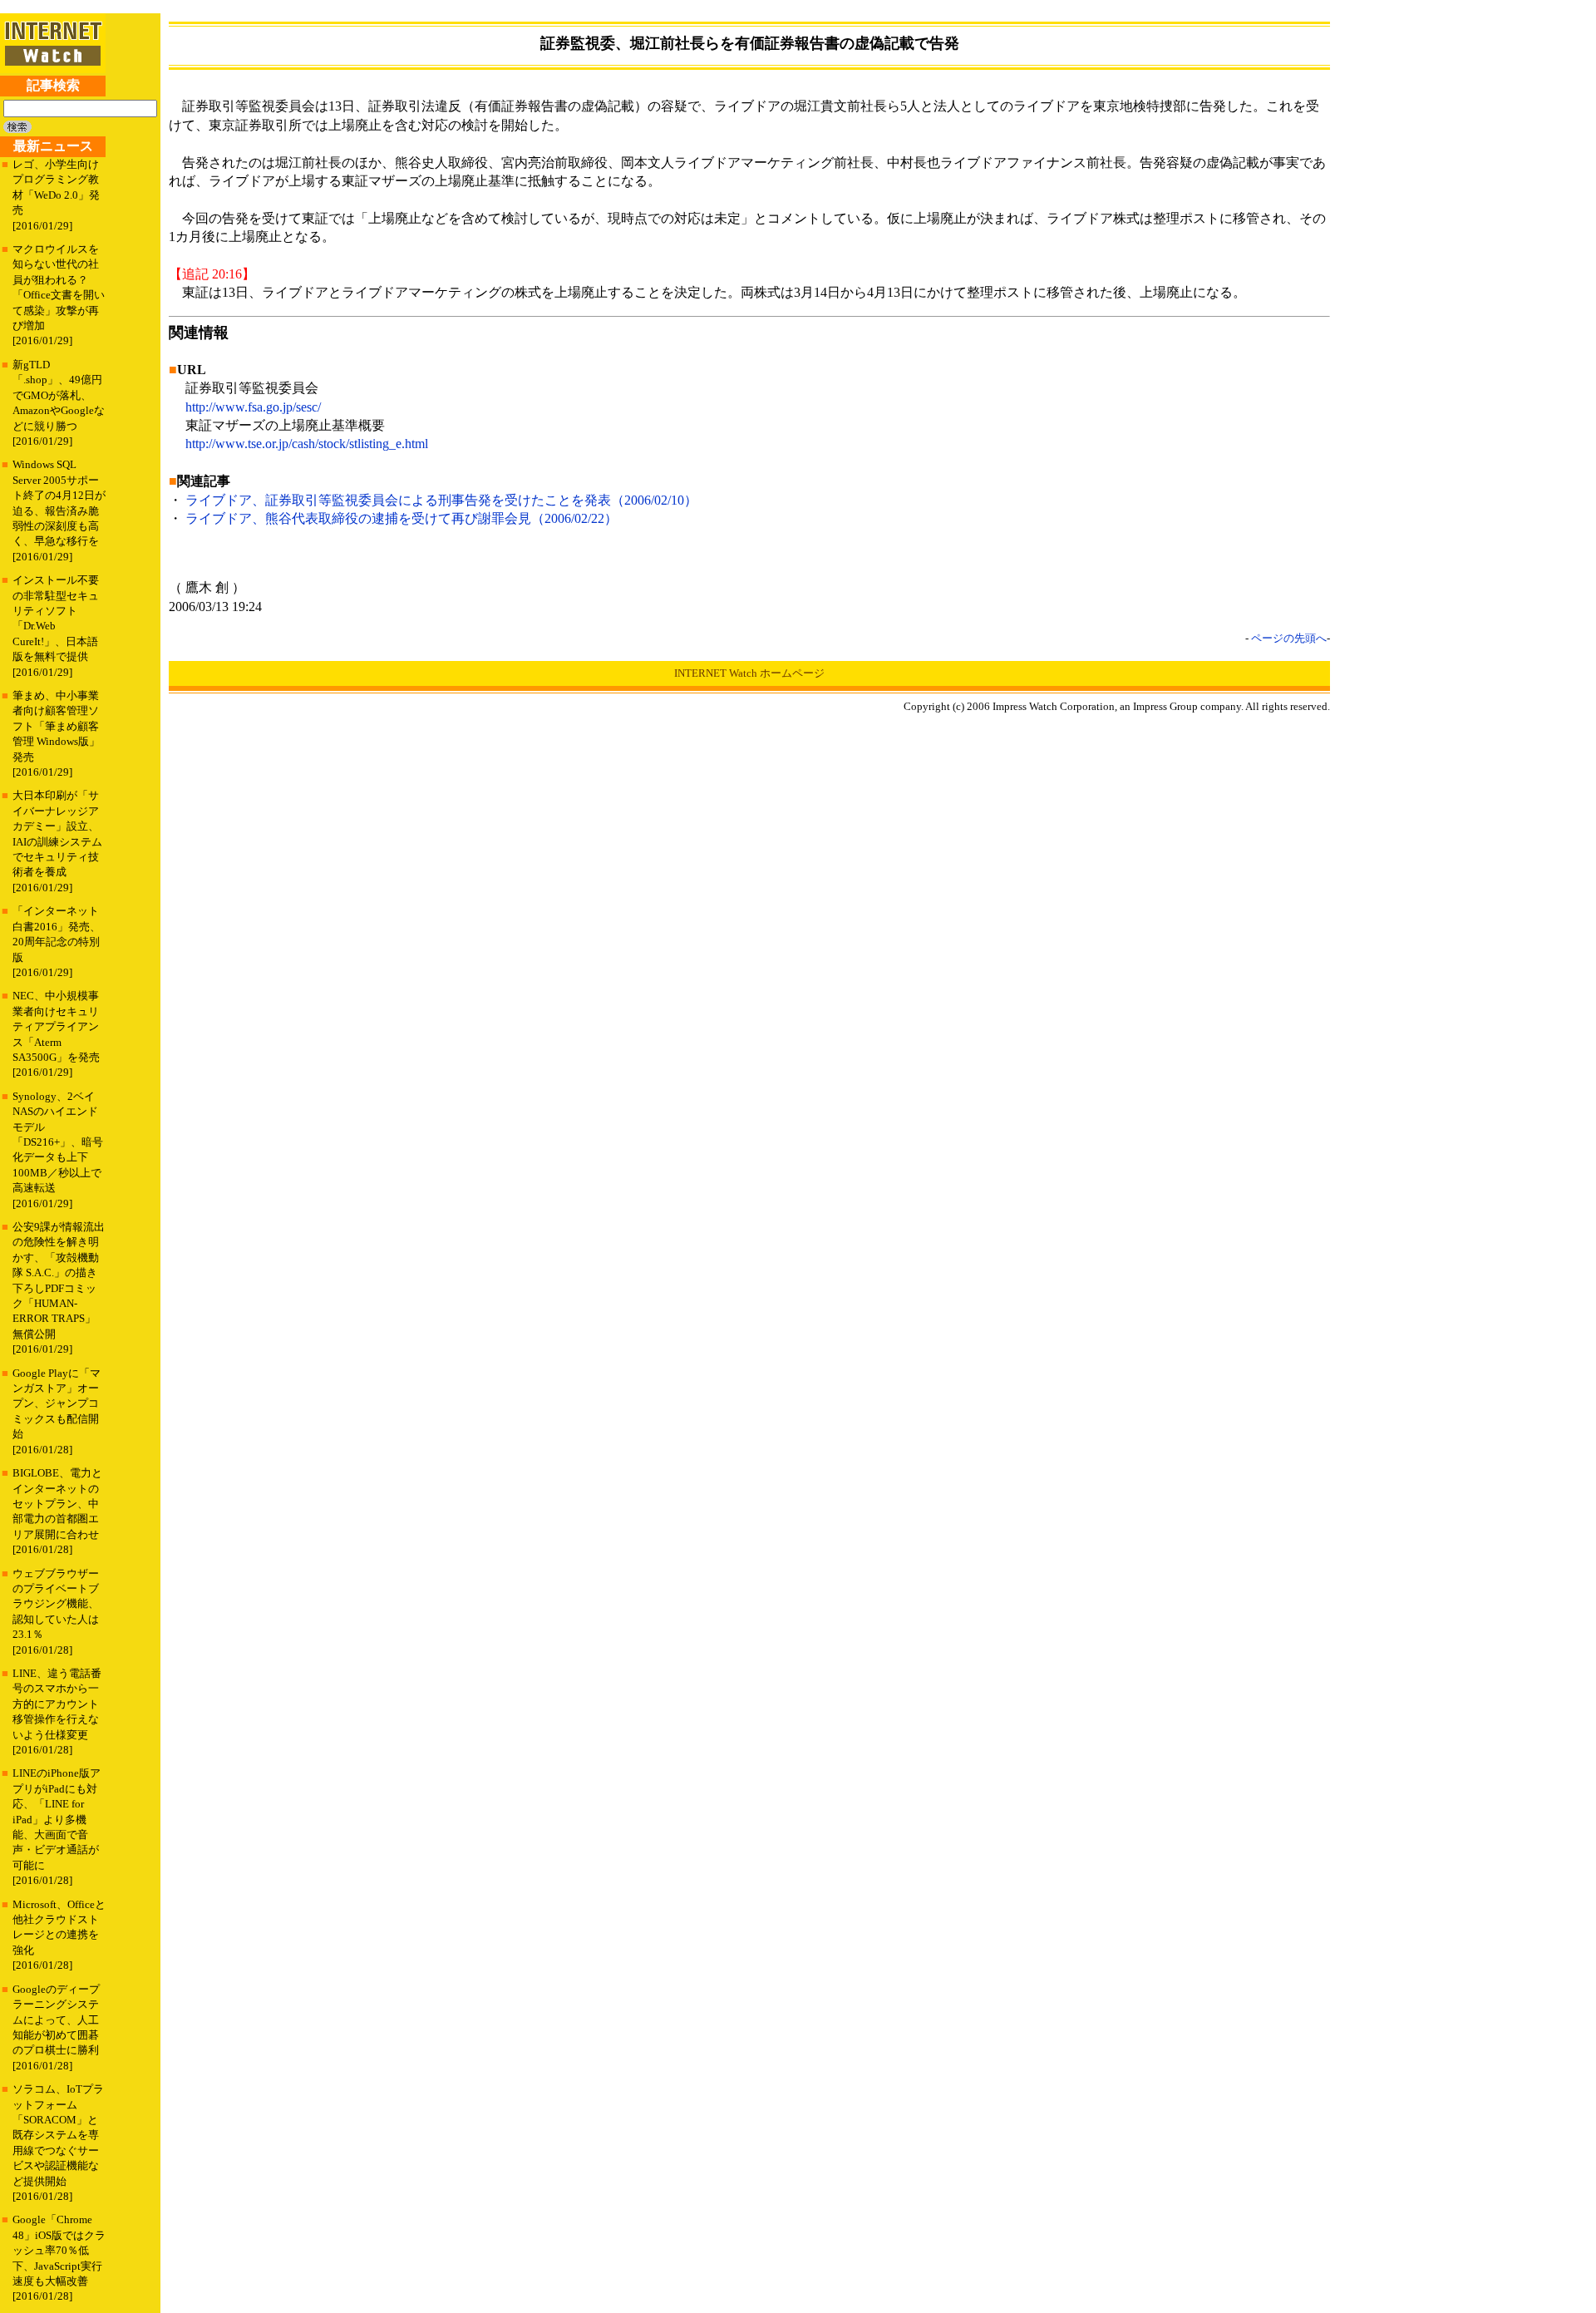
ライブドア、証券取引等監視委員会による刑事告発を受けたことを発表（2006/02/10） (441, 500)
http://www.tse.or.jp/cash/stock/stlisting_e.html (307, 444)
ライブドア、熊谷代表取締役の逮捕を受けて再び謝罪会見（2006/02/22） (401, 518)
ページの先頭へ (1289, 638)
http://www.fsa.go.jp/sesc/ (253, 407)
